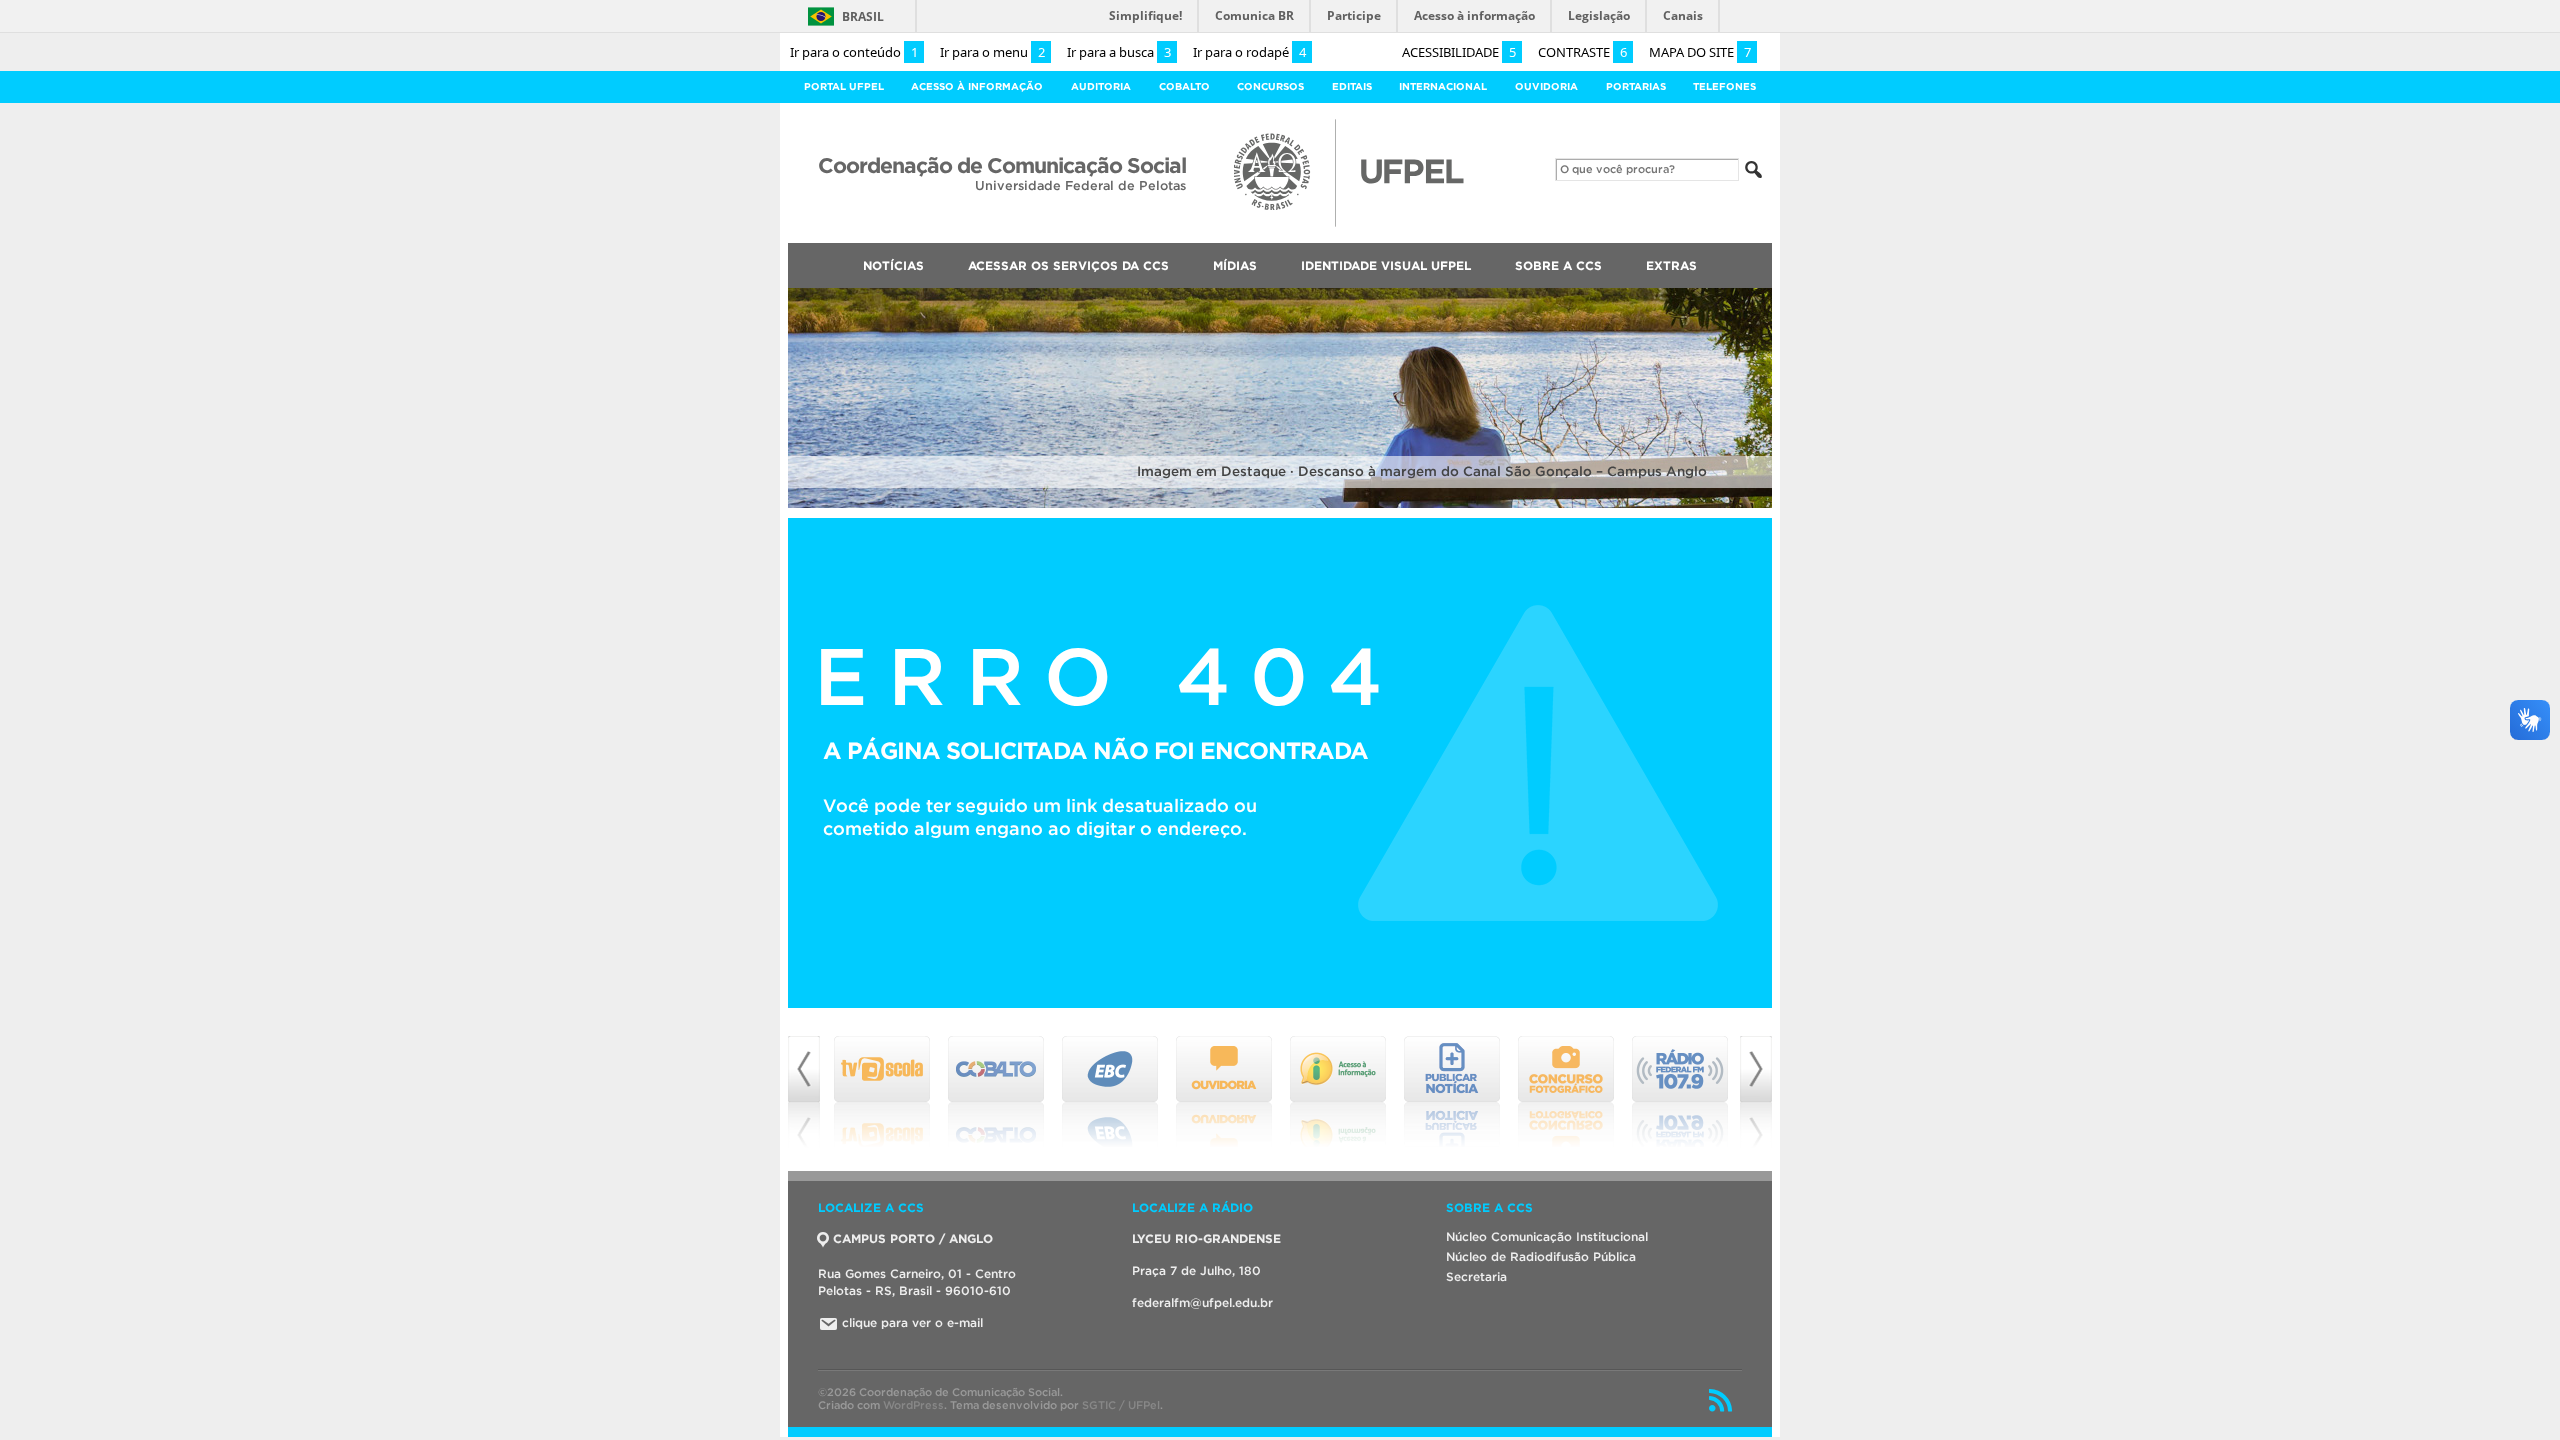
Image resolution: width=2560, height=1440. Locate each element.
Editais (1352, 86)
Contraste (1582, 52)
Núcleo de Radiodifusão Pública (1541, 1256)
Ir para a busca (1119, 52)
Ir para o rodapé (1249, 52)
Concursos (1270, 86)
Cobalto (1184, 86)
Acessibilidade (1459, 52)
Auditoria (1101, 86)
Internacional (1443, 86)
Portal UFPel (844, 86)
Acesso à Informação (977, 86)
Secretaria (1476, 1276)
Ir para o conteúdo (854, 52)
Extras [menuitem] (1671, 265)
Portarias (1636, 86)
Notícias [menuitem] (893, 265)
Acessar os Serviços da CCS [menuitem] (1068, 265)
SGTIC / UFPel (1121, 1405)
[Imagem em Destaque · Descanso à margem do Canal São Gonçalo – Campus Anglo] (1280, 504)
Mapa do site (1700, 52)
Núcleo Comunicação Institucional (1547, 1236)
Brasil (863, 16)
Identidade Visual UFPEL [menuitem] (1386, 265)
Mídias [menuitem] (1235, 265)
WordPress (913, 1405)
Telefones (1724, 86)
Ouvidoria (1546, 86)
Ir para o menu (992, 52)
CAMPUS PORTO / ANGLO (913, 1238)
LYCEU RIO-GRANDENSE (1206, 1238)
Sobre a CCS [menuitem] (1558, 265)
